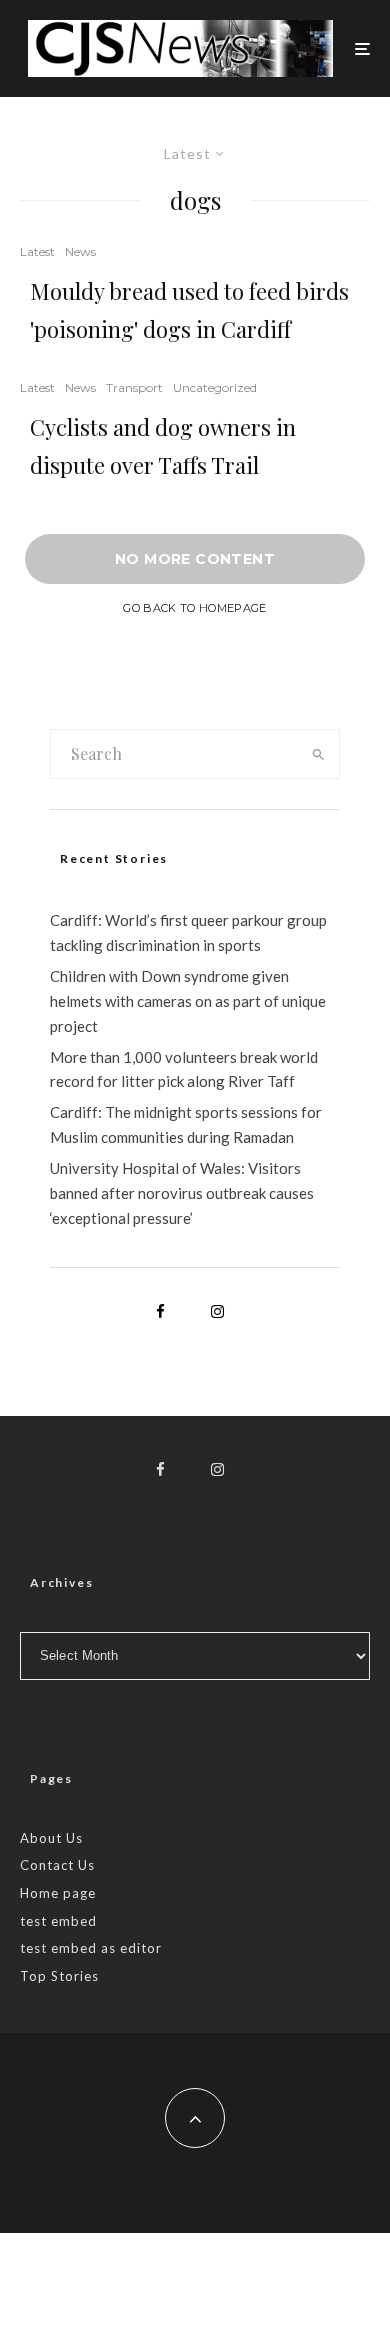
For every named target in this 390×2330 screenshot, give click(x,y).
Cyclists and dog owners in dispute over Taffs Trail (163, 446)
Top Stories (59, 1976)
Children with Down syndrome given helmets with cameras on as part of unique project (188, 1001)
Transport (134, 387)
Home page (58, 1893)
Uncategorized (215, 387)
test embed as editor (91, 1948)
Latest (37, 251)
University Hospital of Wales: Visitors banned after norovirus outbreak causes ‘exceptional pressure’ (182, 1193)
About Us (51, 1838)
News (80, 251)
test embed (58, 1921)
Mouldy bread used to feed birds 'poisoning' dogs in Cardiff (189, 310)
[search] (318, 754)
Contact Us (57, 1865)
